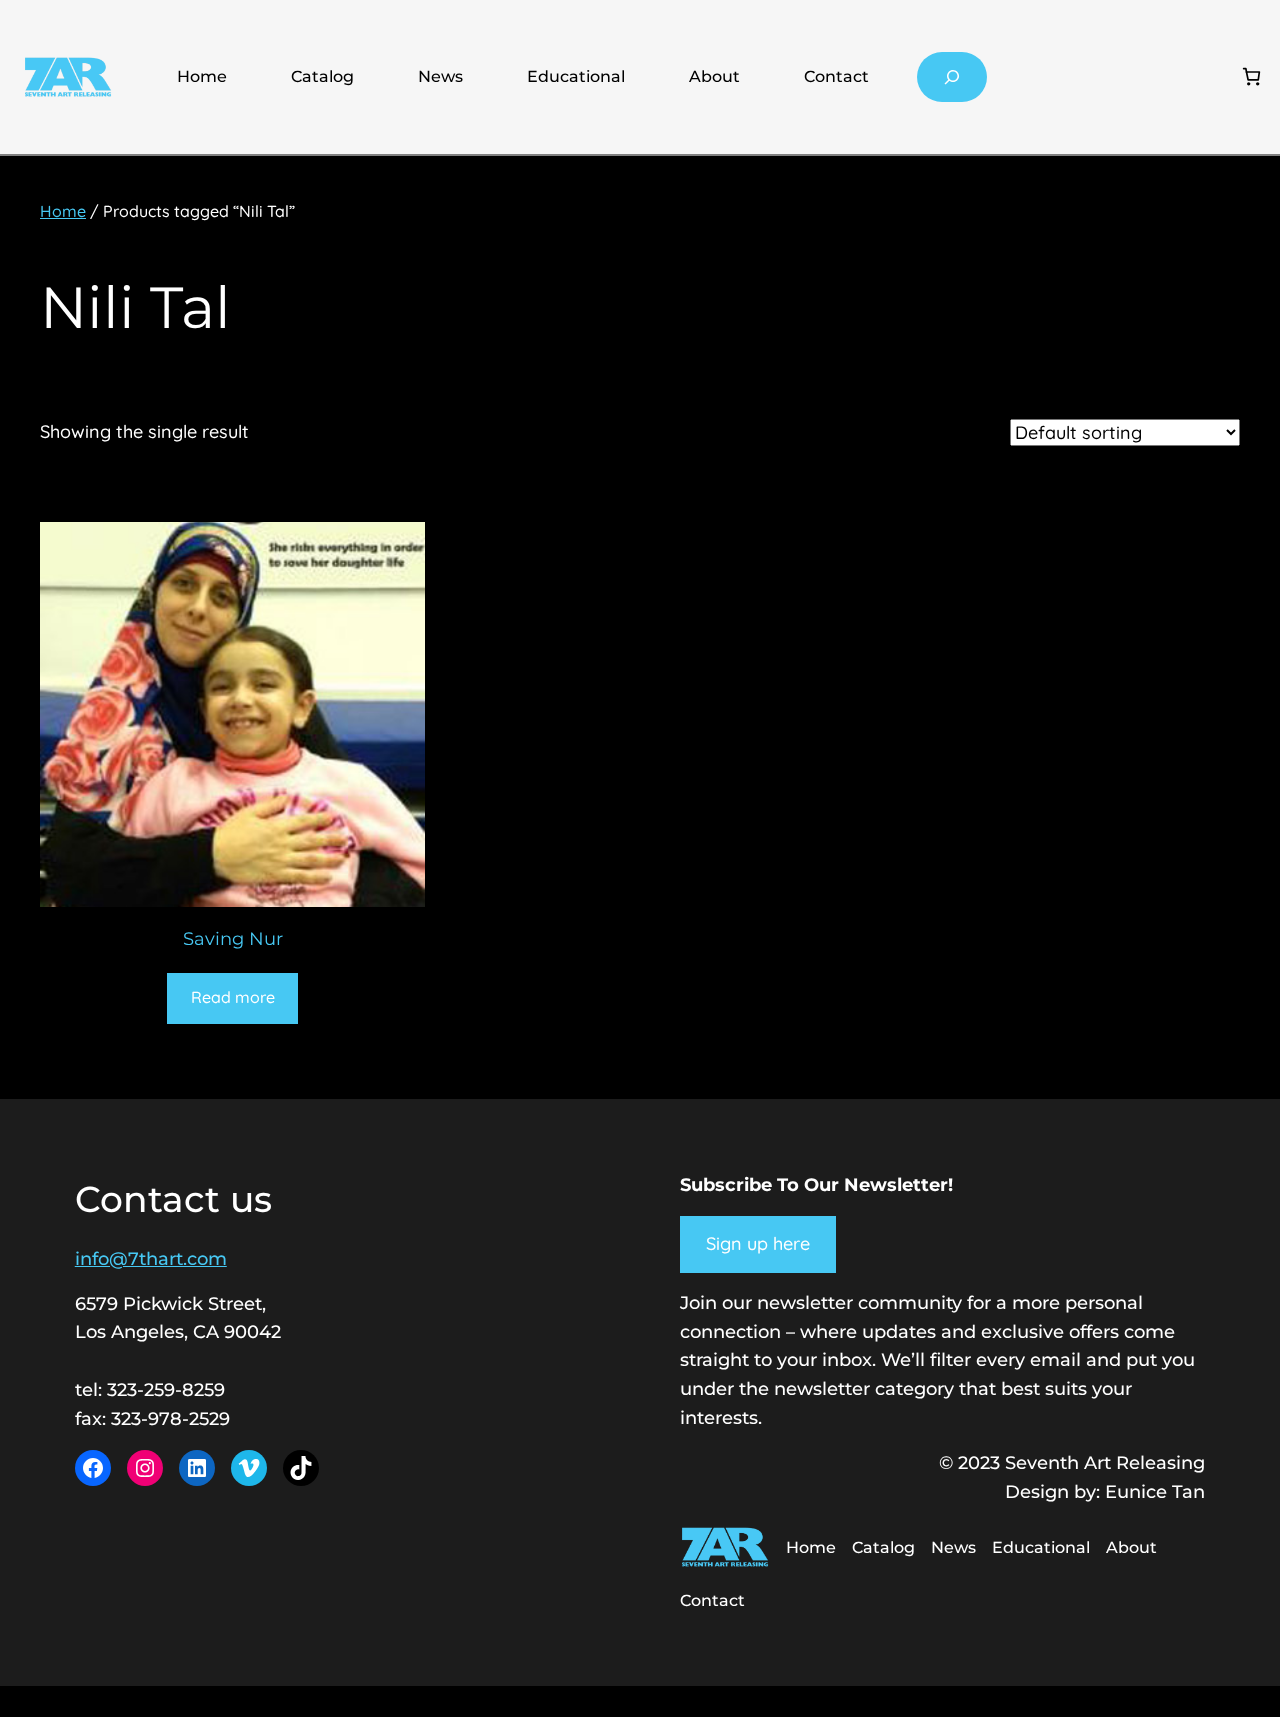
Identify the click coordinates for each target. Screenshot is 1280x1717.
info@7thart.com (151, 1259)
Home (202, 76)
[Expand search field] (952, 76)
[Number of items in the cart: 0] (1251, 76)
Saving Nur (233, 939)
